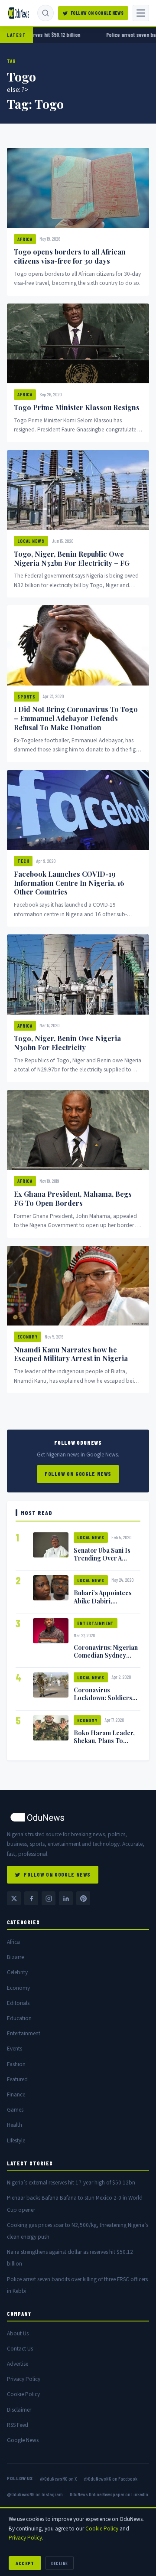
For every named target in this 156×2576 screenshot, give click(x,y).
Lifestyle (16, 2140)
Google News (23, 2440)
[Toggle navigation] (141, 13)
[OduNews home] (78, 1817)
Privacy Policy (24, 2379)
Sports (26, 697)
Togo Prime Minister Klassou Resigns (77, 407)
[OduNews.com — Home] (19, 13)
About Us (18, 2333)
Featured (17, 2079)
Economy (28, 1337)
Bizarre (15, 1957)
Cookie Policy (23, 2394)
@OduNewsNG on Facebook (110, 2478)
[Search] (45, 13)
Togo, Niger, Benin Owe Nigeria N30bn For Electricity (67, 1043)
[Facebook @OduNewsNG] (31, 1898)
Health (15, 2125)
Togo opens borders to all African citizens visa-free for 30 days (70, 256)
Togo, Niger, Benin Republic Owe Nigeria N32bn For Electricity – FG (72, 558)
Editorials (18, 2003)
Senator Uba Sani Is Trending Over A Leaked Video (102, 1558)
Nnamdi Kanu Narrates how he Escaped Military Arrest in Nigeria (71, 1354)
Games (15, 2110)
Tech (23, 861)
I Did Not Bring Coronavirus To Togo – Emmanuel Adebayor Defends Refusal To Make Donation (76, 718)
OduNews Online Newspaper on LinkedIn (109, 2494)
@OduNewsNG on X (58, 2478)
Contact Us (20, 2349)
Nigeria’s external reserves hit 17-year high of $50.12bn (71, 2183)
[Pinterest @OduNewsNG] (83, 1898)
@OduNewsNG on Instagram (35, 2494)
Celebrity (17, 1972)
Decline (60, 2563)
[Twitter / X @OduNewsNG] (14, 1898)
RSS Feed (18, 2425)
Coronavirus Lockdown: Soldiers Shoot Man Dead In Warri (103, 1701)
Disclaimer (19, 2410)
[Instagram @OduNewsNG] (49, 1898)
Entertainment (96, 1623)
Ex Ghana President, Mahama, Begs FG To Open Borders (73, 1198)
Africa (25, 239)
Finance (16, 2094)
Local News (31, 541)
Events (15, 2049)
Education (19, 2018)
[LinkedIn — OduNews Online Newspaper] (66, 1898)
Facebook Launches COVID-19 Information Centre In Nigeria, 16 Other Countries (69, 883)
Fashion (16, 2064)
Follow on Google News (97, 13)
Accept (25, 2563)
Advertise (18, 2364)
